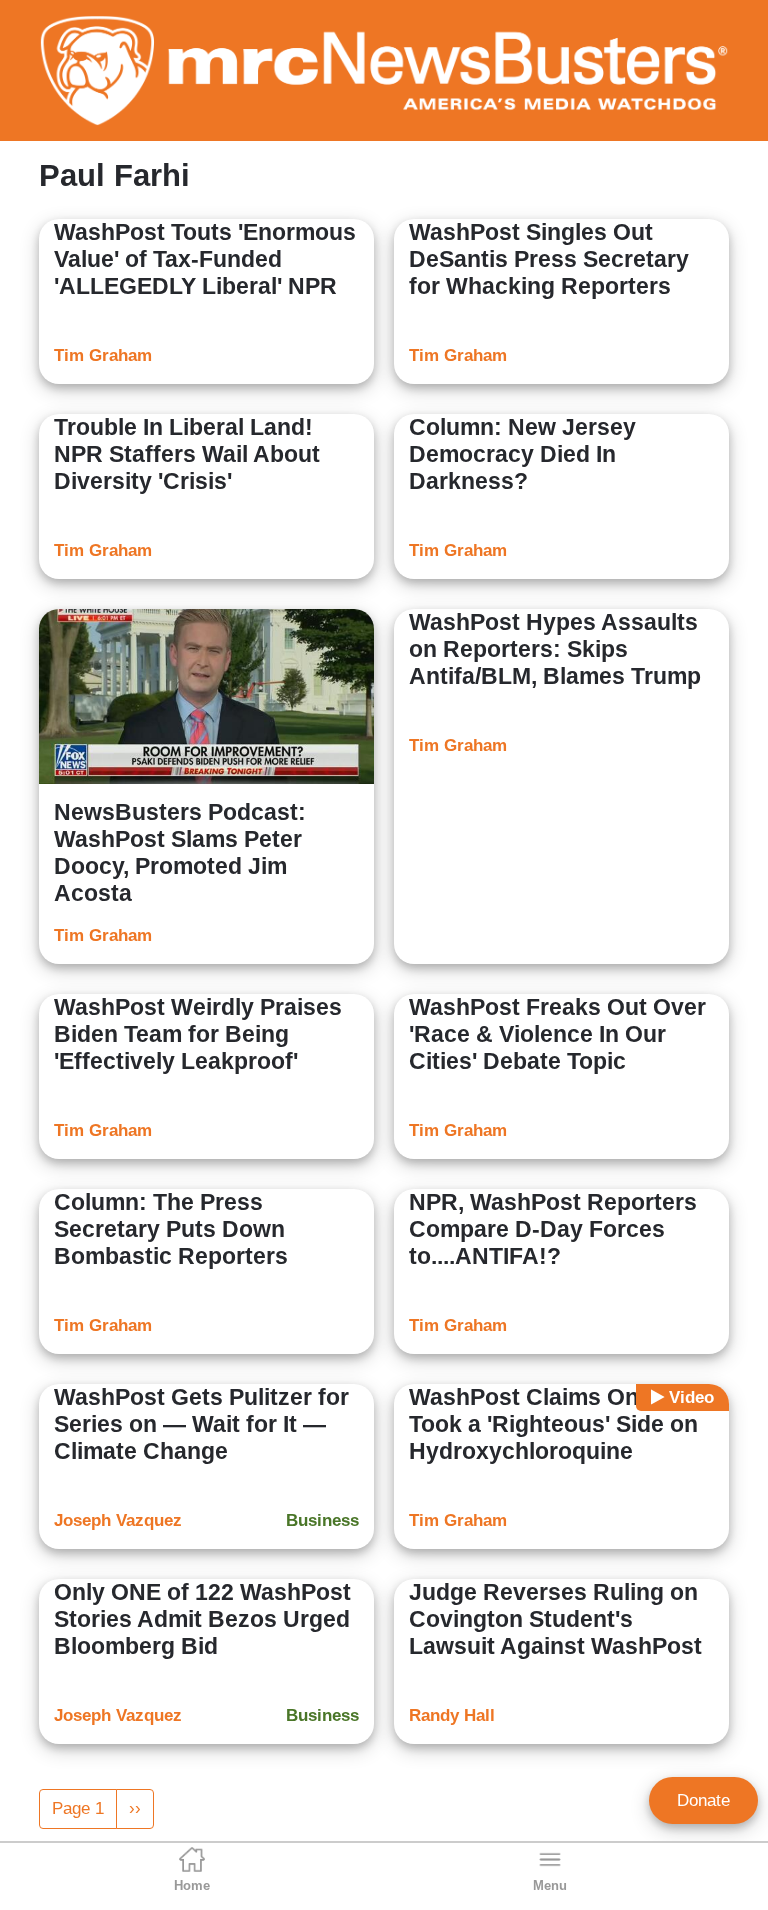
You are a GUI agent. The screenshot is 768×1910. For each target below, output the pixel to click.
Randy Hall (452, 1715)
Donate (703, 1800)
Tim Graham (103, 355)
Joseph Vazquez (118, 1520)
